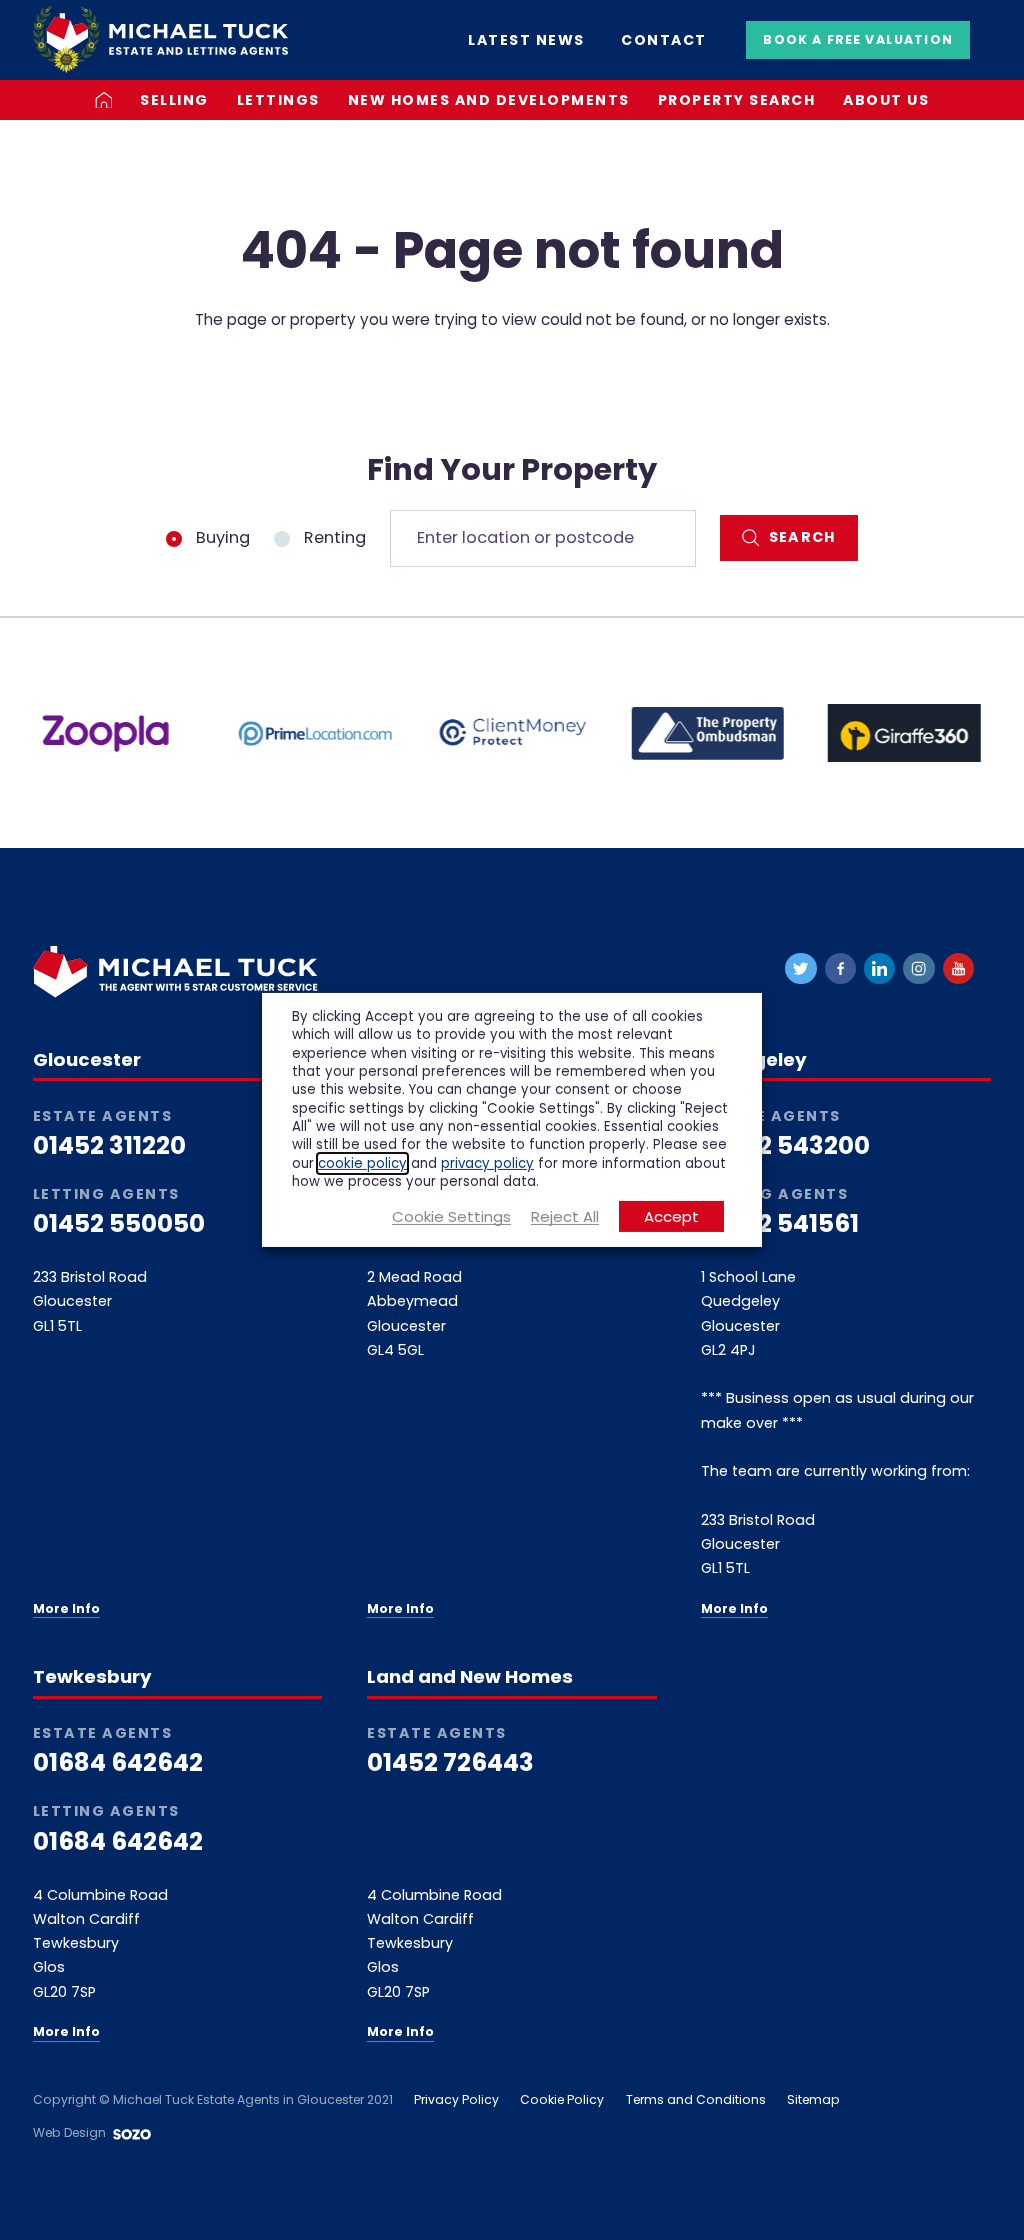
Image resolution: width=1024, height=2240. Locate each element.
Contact (664, 40)
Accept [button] (671, 1216)
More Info (66, 1608)
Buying (221, 538)
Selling (174, 100)
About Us (886, 100)
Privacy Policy (456, 2099)
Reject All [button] (565, 1217)
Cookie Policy (562, 2099)
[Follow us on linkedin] (879, 968)
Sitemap (813, 2099)
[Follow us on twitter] (800, 968)
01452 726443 (450, 1763)
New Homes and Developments (489, 100)
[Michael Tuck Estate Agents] (160, 38)
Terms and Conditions (696, 2099)
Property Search (737, 100)
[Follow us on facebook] (840, 968)
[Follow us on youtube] (958, 968)
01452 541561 (780, 1224)
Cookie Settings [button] (451, 1217)
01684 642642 (118, 1763)
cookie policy (362, 1162)
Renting (333, 538)
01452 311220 (109, 1146)
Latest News (526, 40)
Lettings (278, 100)
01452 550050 (119, 1224)
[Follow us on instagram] (918, 968)
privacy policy (487, 1162)
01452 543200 (785, 1146)
